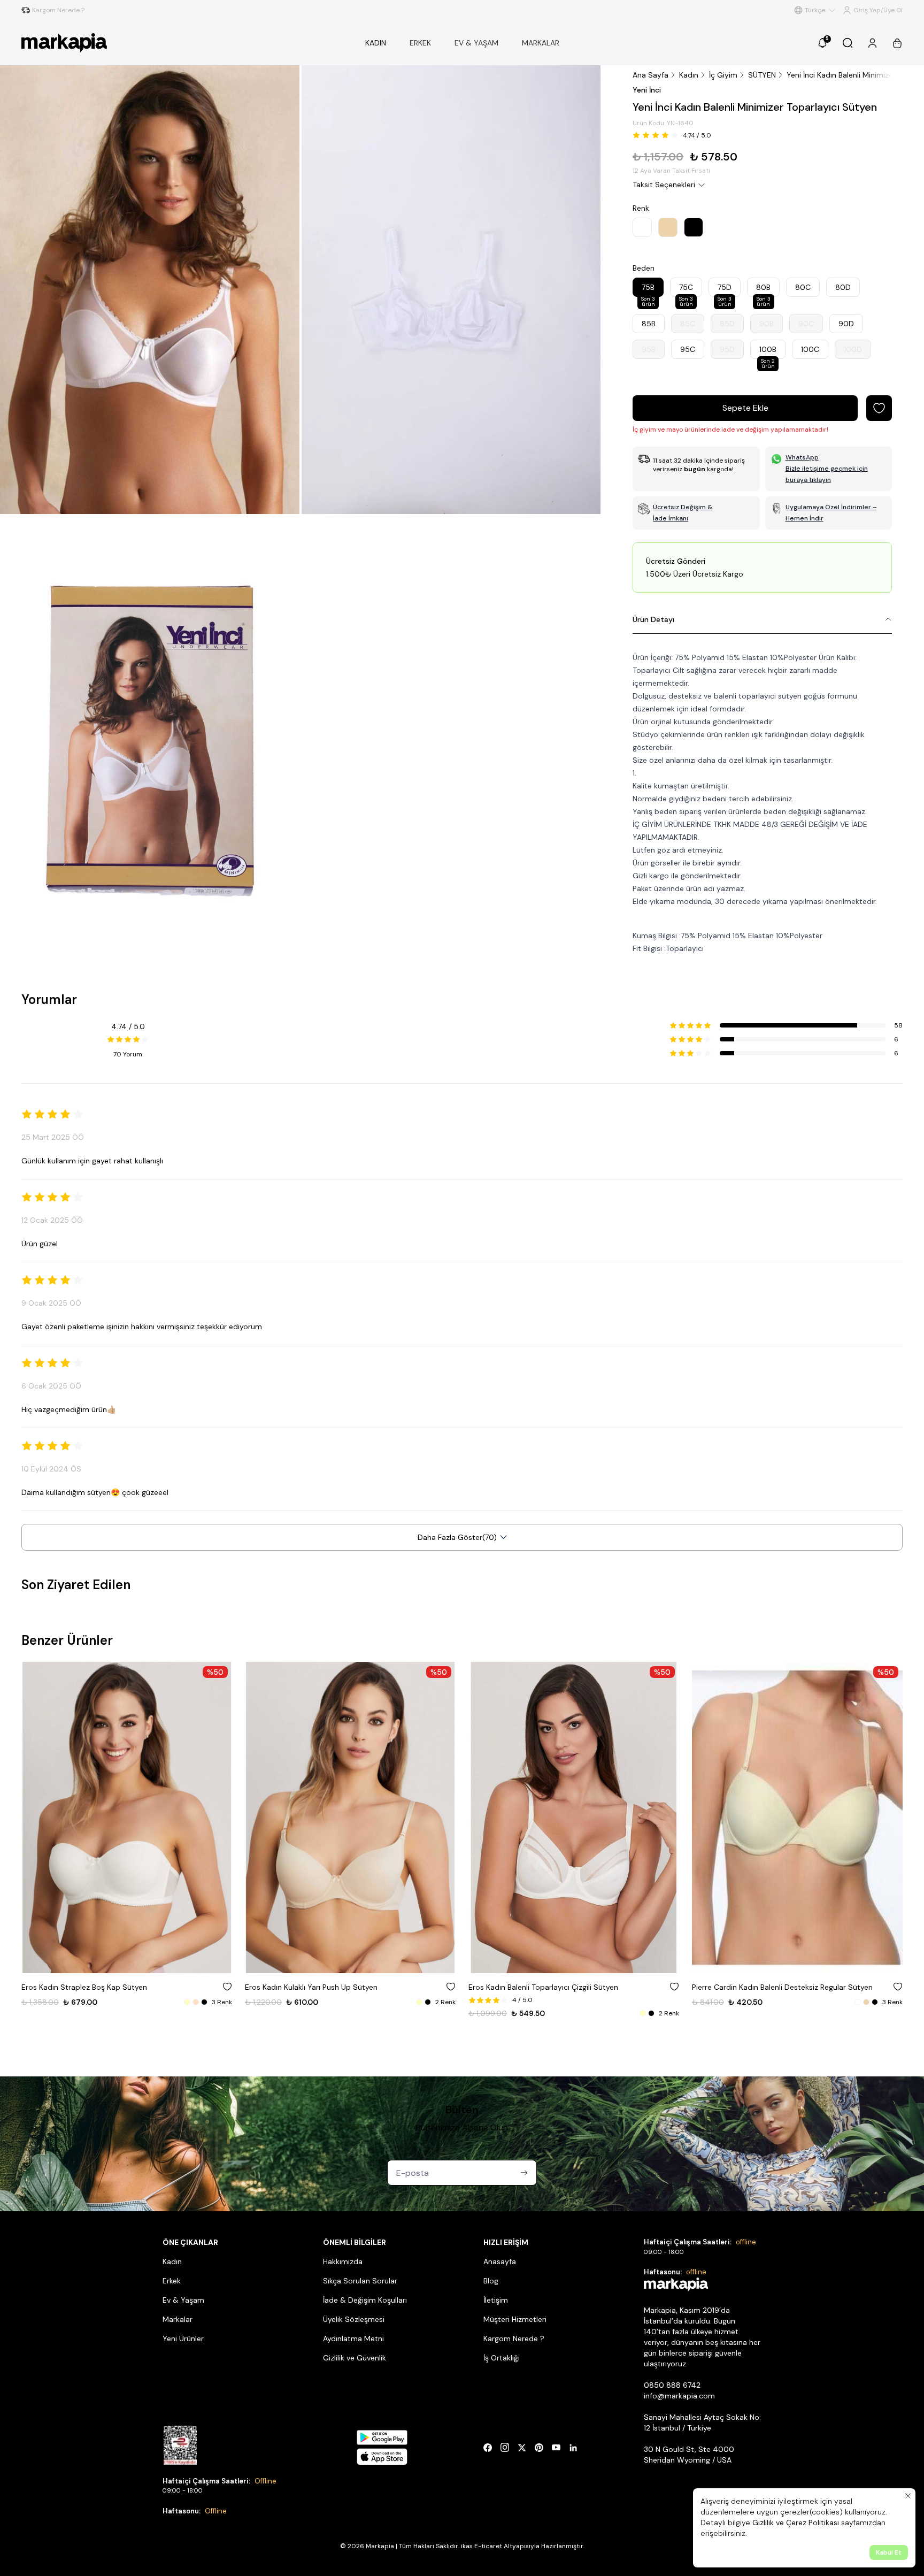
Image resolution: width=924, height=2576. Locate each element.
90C (806, 324)
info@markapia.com (679, 2396)
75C (686, 290)
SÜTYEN (762, 75)
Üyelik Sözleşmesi (354, 2319)
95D (727, 349)
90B (767, 324)
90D (846, 324)
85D (727, 324)
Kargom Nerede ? (514, 2339)
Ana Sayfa (650, 75)
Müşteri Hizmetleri (515, 2319)
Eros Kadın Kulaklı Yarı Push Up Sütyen (88, 1987)
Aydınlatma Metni (353, 2339)
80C (803, 287)
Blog (491, 2281)
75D (725, 290)
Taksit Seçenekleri (664, 185)
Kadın (689, 75)
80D (843, 287)
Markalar (178, 2319)
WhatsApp (802, 457)
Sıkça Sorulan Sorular (360, 2281)
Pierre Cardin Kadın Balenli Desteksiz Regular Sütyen (559, 1987)
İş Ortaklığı (502, 2358)
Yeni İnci (647, 90)
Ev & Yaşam (183, 2300)
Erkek (172, 2281)
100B (768, 352)
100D (853, 349)
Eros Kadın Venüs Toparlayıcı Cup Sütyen (764, 1987)
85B (649, 324)
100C (810, 349)
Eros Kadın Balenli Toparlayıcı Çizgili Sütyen (320, 1987)
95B (649, 349)
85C (688, 324)
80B (763, 290)
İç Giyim (723, 75)
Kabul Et (889, 2552)
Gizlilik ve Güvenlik (355, 2358)
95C (688, 349)
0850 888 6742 (672, 2385)
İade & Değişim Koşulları (365, 2300)
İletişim (496, 2300)
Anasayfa (500, 2261)
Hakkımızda (343, 2261)
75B (648, 290)
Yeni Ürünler (183, 2339)
